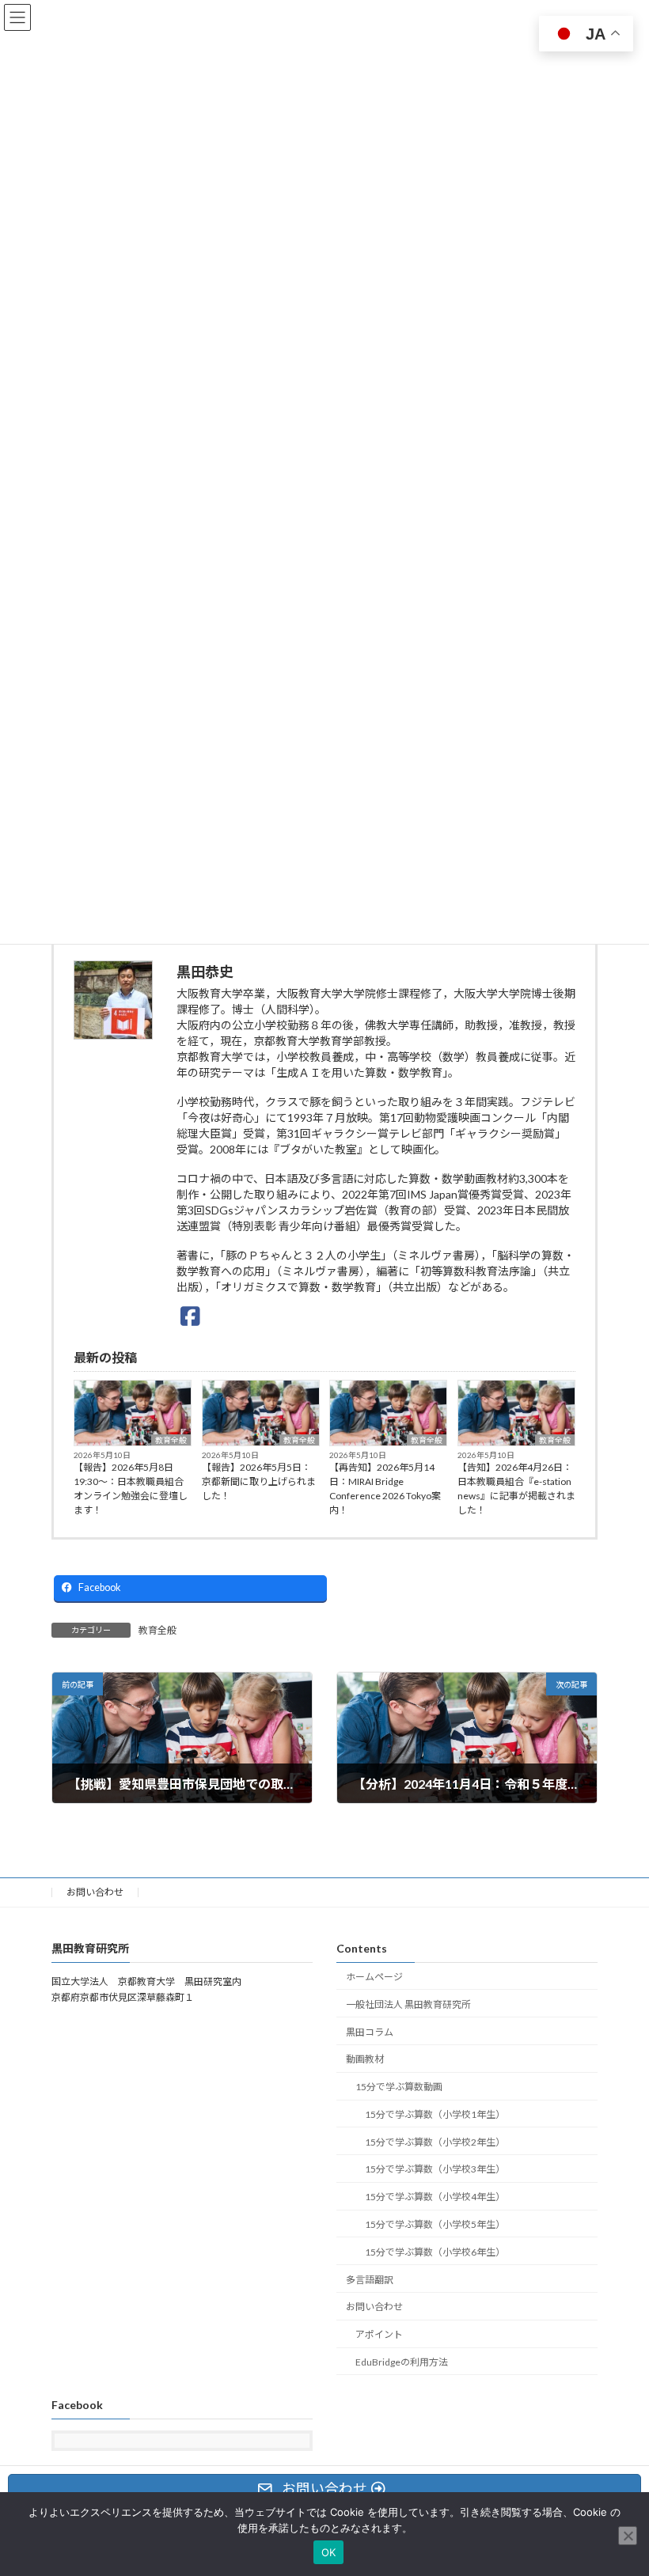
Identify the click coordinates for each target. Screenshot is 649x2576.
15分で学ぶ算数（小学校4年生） (435, 2197)
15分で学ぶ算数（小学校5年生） (435, 2224)
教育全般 (171, 1440)
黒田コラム (370, 2031)
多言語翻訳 (370, 2279)
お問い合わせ (95, 1892)
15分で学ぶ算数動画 (399, 2087)
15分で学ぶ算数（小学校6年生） (435, 2252)
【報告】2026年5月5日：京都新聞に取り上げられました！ (259, 1481)
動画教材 (365, 2059)
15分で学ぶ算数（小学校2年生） (435, 2141)
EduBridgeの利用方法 (402, 2362)
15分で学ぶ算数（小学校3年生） (435, 2169)
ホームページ (374, 1977)
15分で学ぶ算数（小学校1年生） (435, 2114)
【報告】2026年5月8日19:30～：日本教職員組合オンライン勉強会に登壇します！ (131, 1489)
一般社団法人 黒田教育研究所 (408, 2004)
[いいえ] (628, 2536)
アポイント (379, 2334)
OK (329, 2552)
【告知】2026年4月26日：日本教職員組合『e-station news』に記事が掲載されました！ (516, 1489)
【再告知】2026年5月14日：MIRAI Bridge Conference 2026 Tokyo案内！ (385, 1489)
